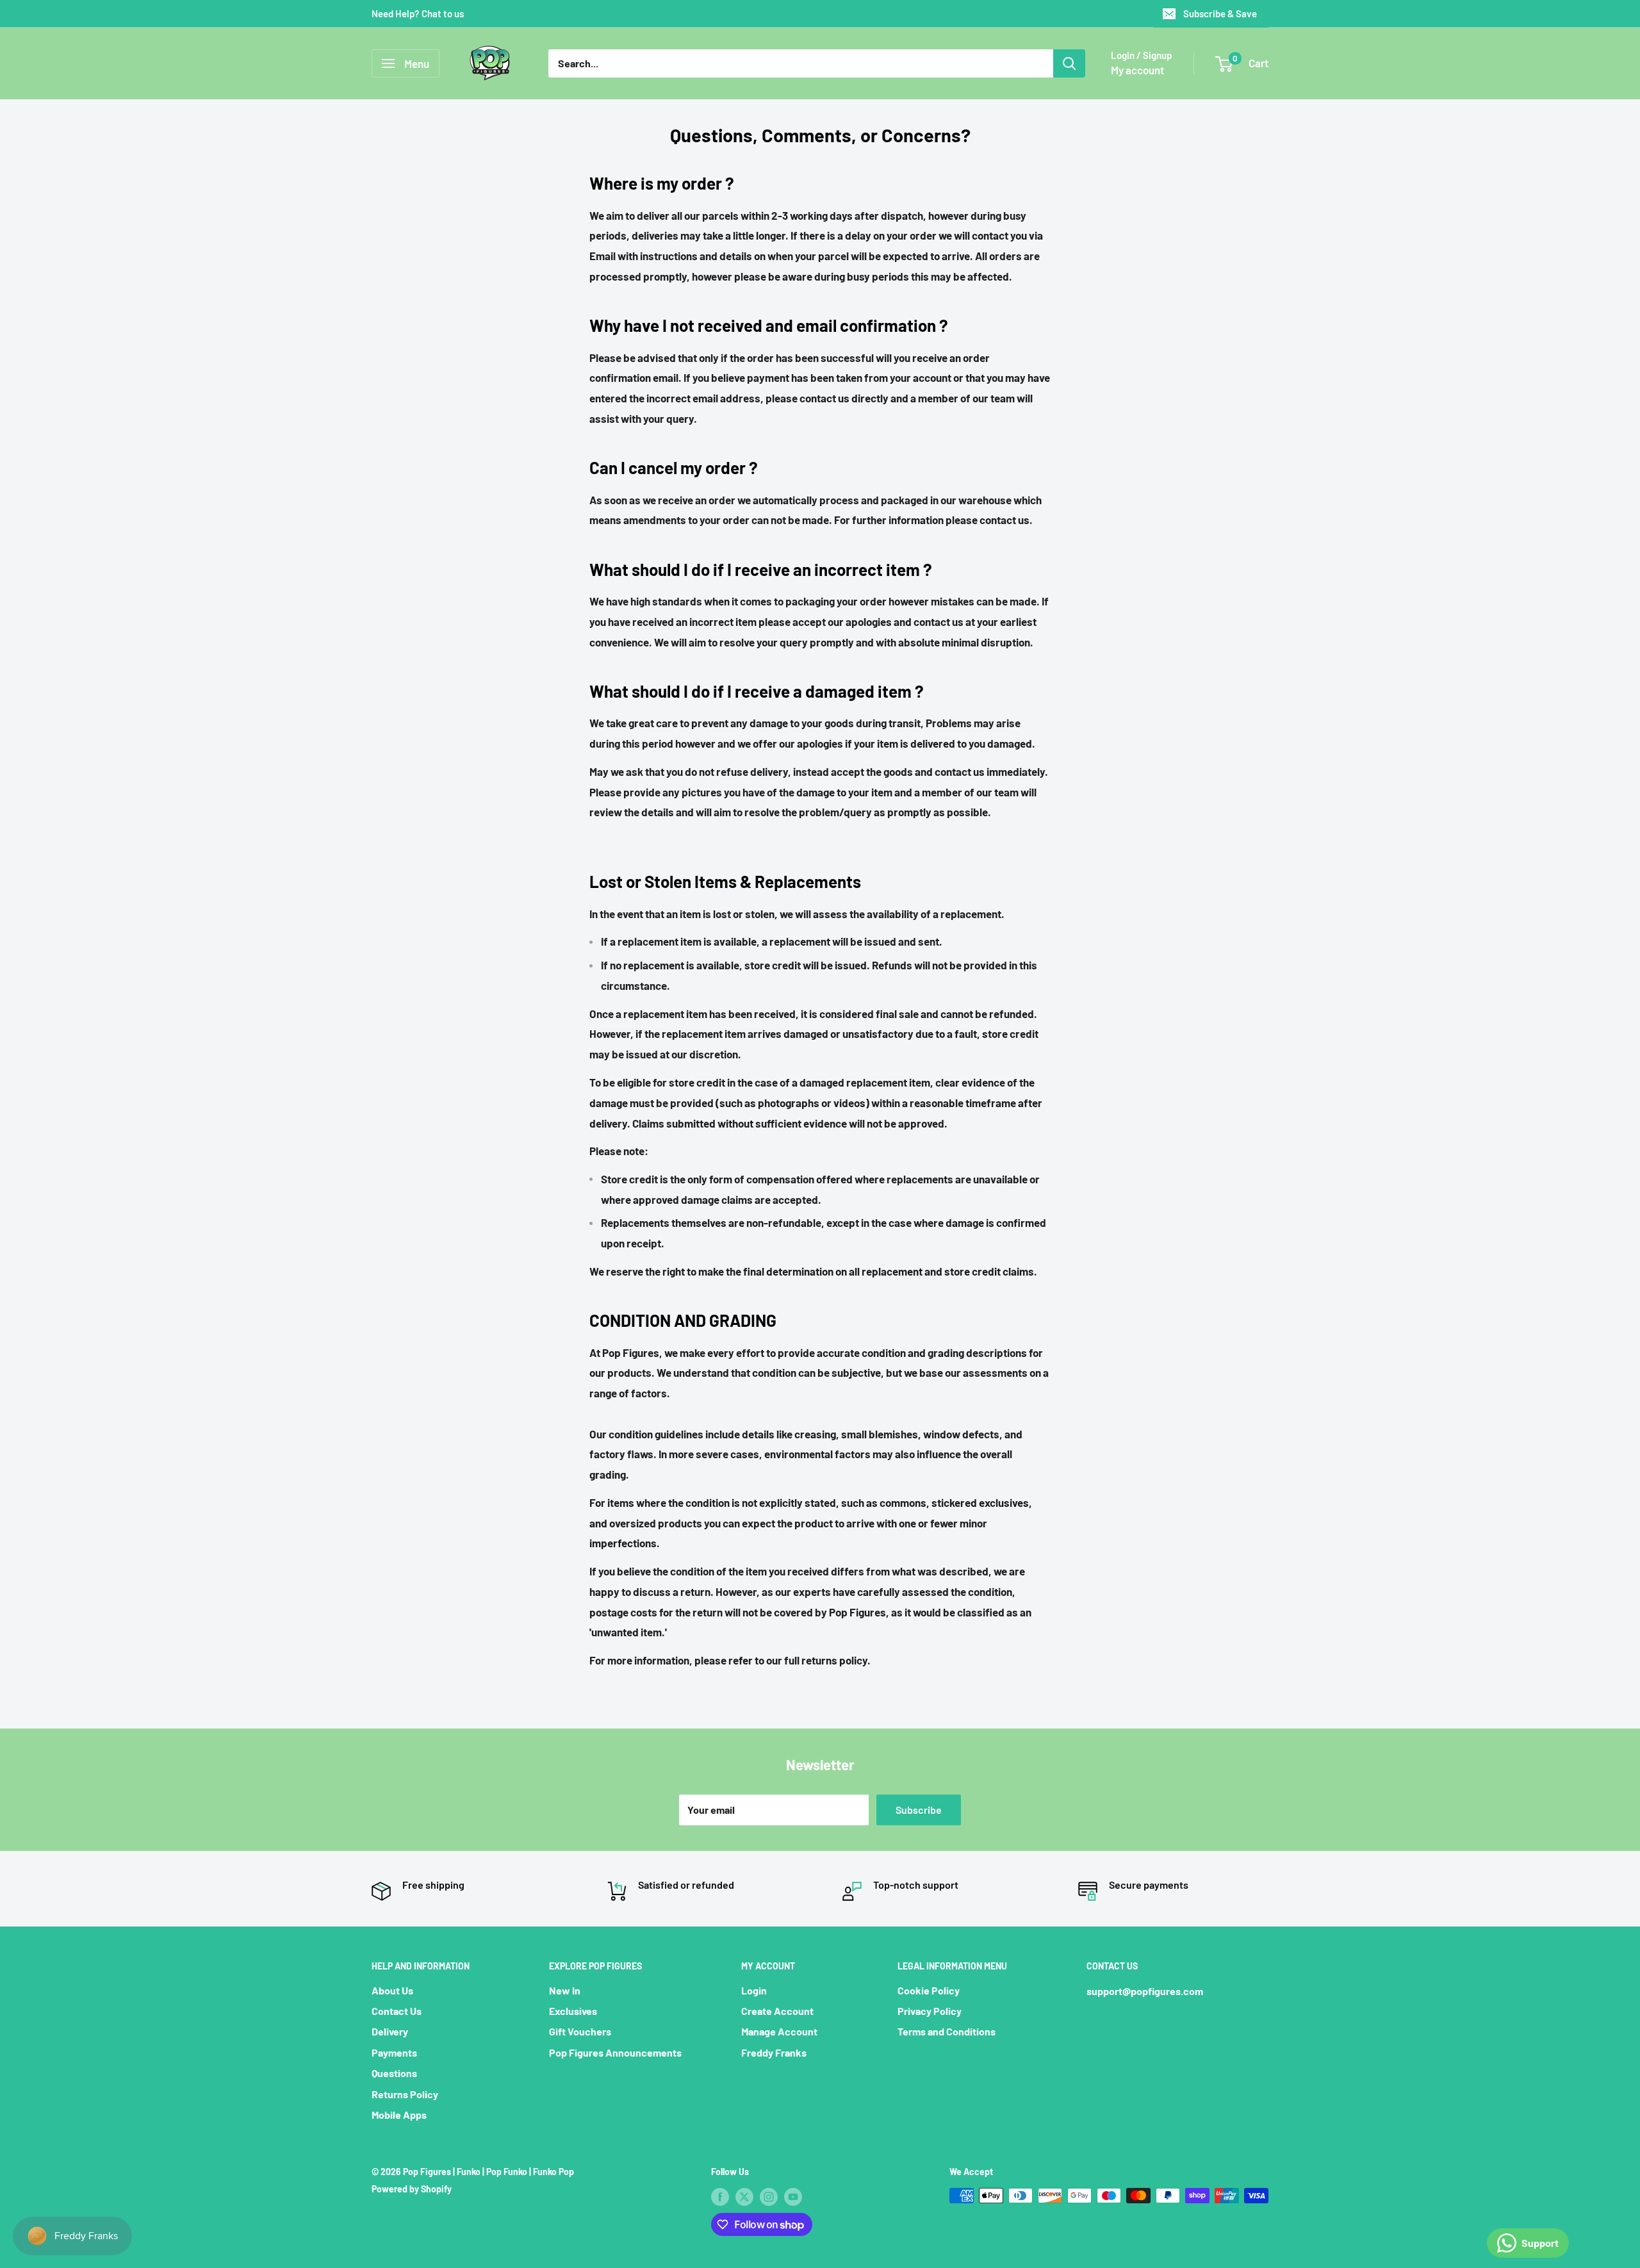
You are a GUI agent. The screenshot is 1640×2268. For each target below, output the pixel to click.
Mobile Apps (399, 2115)
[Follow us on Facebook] (720, 2197)
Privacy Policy (930, 2011)
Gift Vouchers (580, 2031)
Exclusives (573, 2011)
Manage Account (779, 2031)
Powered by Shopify (412, 2189)
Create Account (777, 2011)
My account (1137, 70)
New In (565, 1990)
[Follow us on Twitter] (744, 2197)
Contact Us (397, 2011)
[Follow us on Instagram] (769, 2197)
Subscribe (919, 1810)
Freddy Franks (774, 2052)
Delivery (390, 2031)
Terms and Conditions (947, 2031)
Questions (394, 2073)
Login (754, 1990)
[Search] (1069, 63)
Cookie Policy (929, 1990)
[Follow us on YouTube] (793, 2197)
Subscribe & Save (1220, 13)
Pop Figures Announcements (615, 2052)
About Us (392, 1990)
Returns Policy (405, 2094)
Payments (394, 2052)
